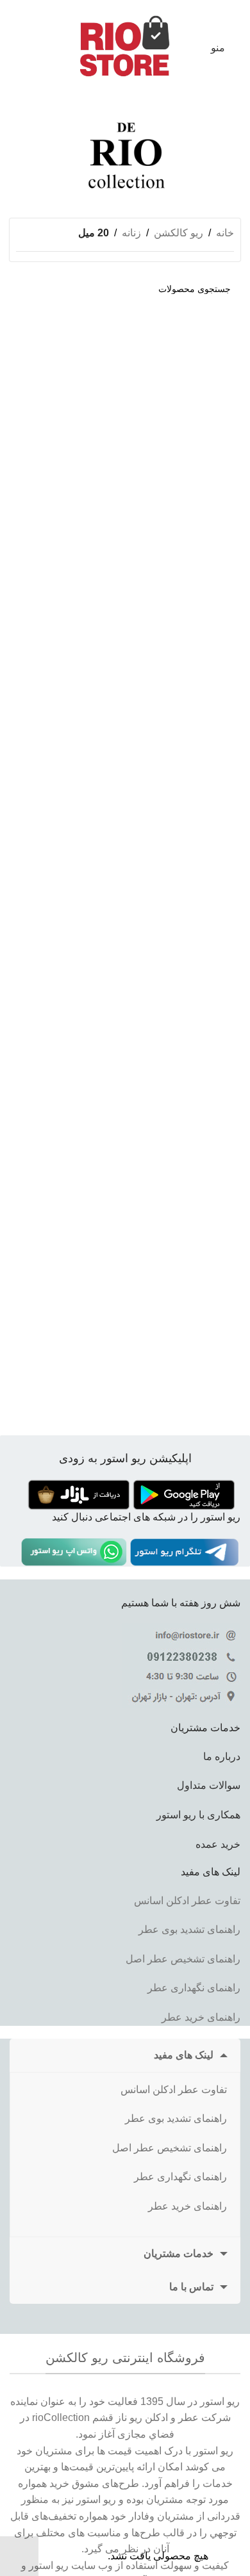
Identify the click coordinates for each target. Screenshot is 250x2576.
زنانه (131, 233)
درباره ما (222, 1757)
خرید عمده (218, 1844)
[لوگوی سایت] (125, 47)
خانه (225, 233)
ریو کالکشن (179, 233)
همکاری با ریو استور (198, 1815)
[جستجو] (24, 289)
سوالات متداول (209, 1785)
